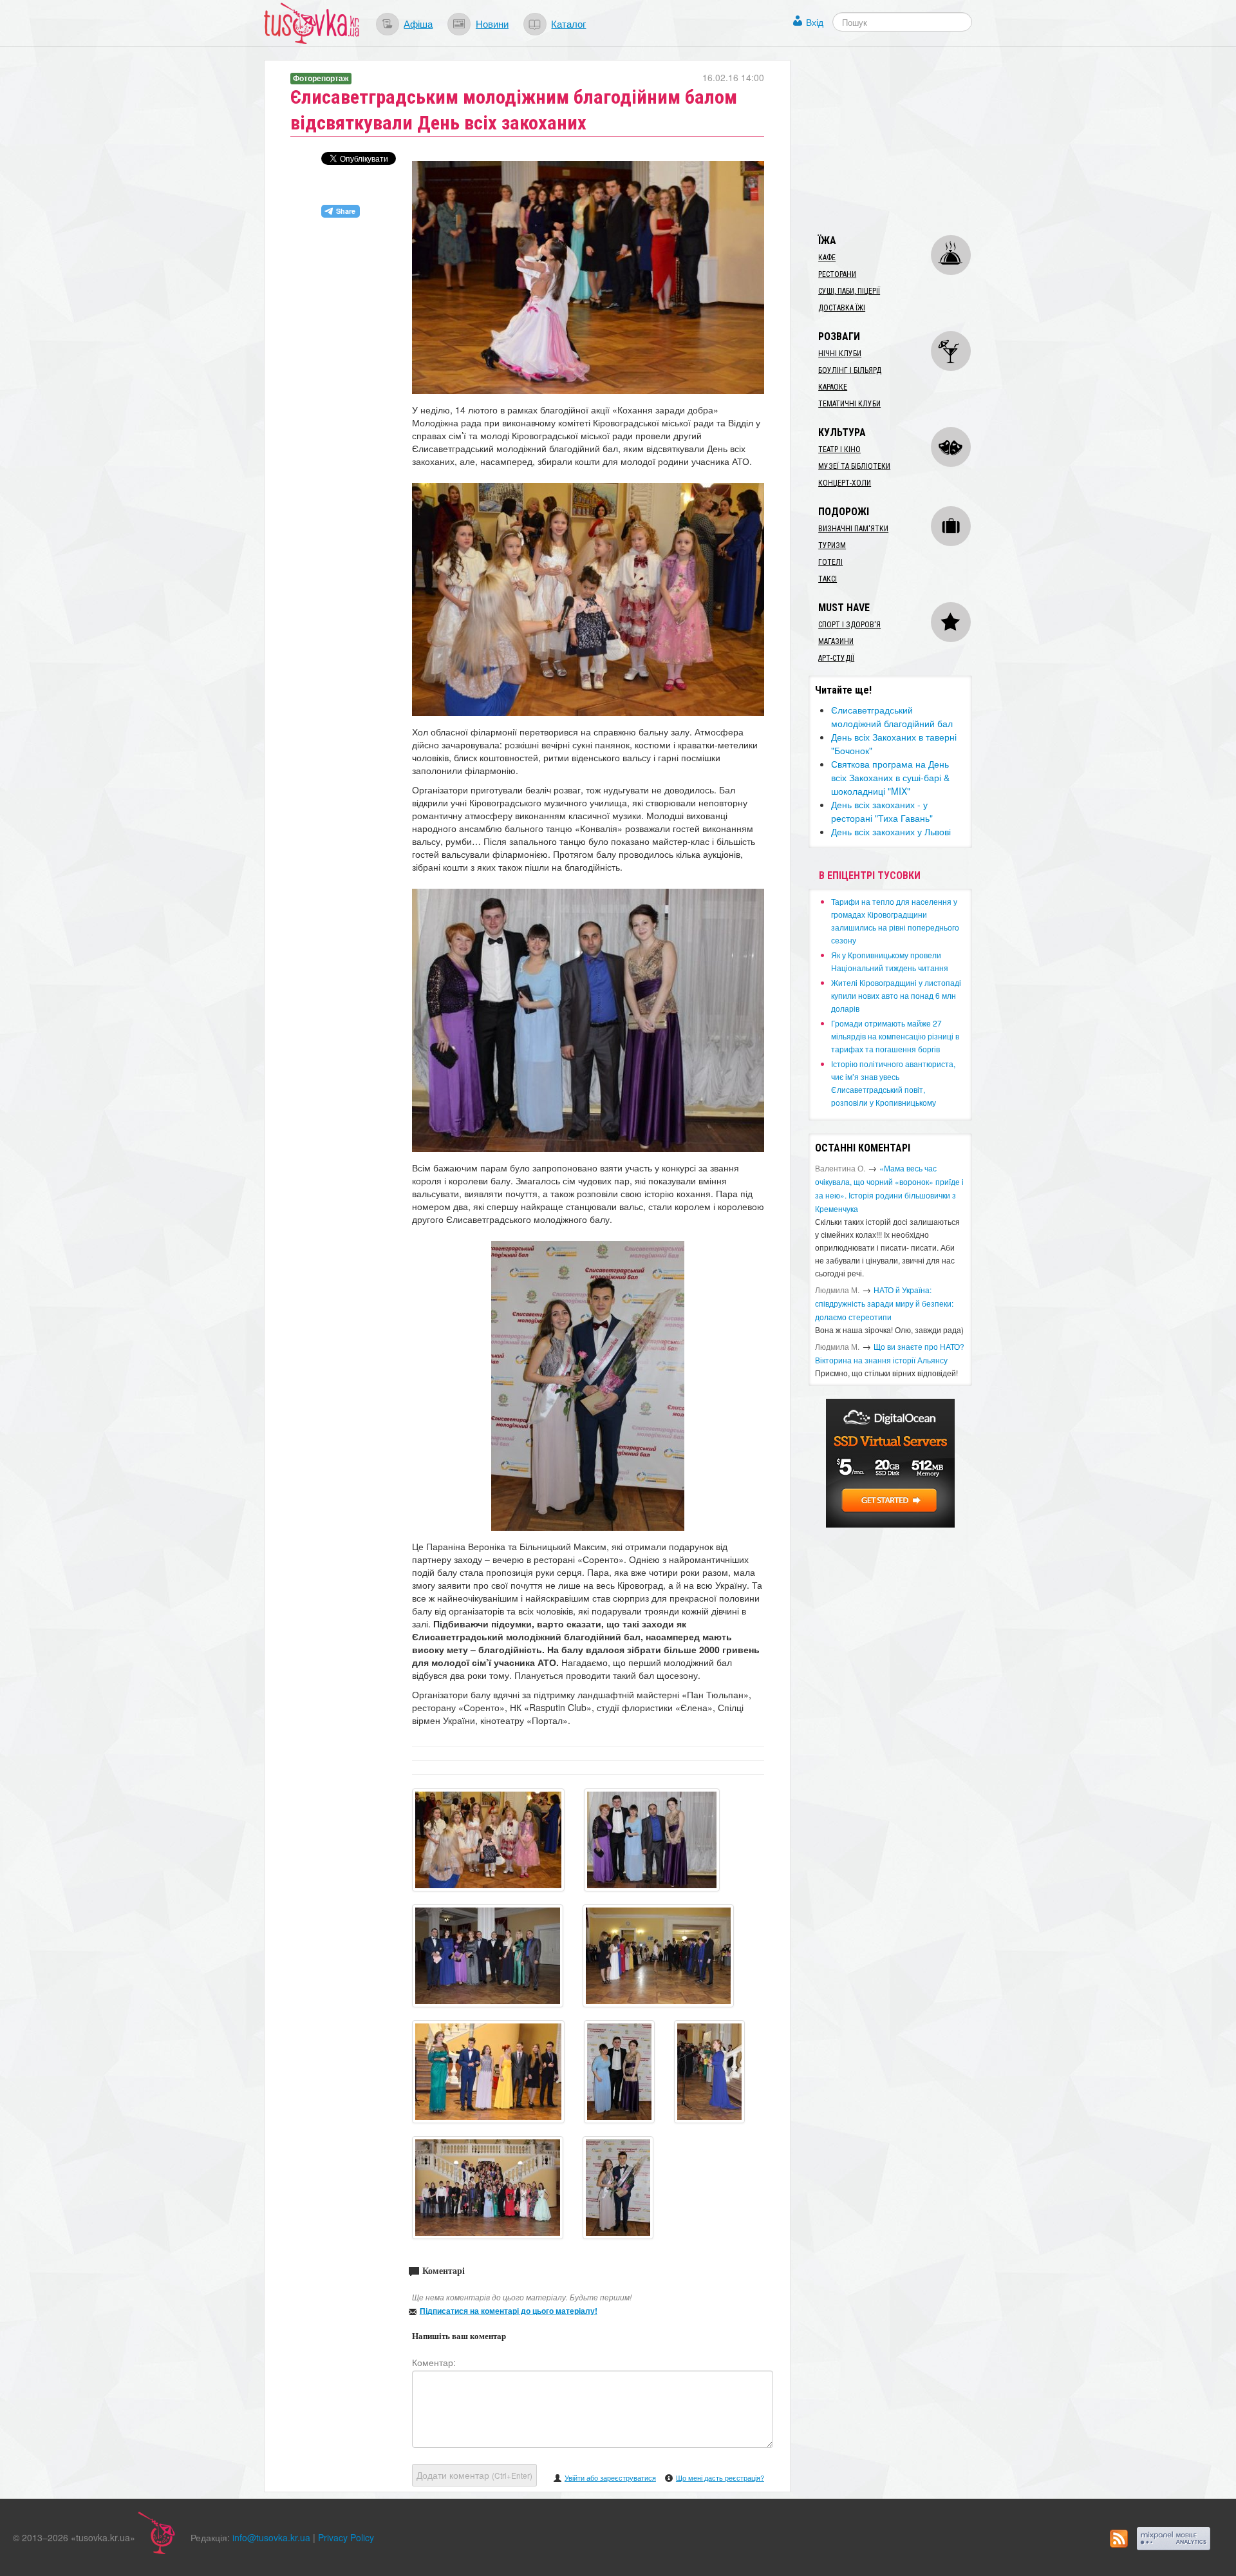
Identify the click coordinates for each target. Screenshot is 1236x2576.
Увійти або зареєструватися (610, 2477)
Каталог (568, 23)
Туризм (832, 545)
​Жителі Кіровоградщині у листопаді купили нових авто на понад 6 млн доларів (896, 995)
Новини (492, 23)
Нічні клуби (840, 354)
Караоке (833, 387)
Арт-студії (836, 658)
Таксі (828, 579)
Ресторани (837, 274)
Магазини (836, 641)
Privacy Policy (346, 2537)
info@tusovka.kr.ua (271, 2537)
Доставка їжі (842, 308)
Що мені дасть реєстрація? (720, 2477)
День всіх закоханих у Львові (891, 831)
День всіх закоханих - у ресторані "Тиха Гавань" (882, 811)
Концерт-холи (845, 483)
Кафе (827, 258)
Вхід (815, 22)
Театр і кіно (839, 450)
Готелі (830, 562)
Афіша (418, 23)
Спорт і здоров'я (849, 625)
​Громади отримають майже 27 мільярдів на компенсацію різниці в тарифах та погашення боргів (895, 1036)
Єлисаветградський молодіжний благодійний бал (892, 716)
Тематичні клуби (849, 404)
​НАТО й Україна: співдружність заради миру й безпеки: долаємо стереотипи (884, 1303)
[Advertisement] (905, 140)
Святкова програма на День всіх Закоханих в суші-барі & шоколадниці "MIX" (890, 777)
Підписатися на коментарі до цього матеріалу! (509, 2311)
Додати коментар (474, 2475)
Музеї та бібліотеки (854, 466)
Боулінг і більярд (850, 370)
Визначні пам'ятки (853, 529)
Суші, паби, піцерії (849, 291)
